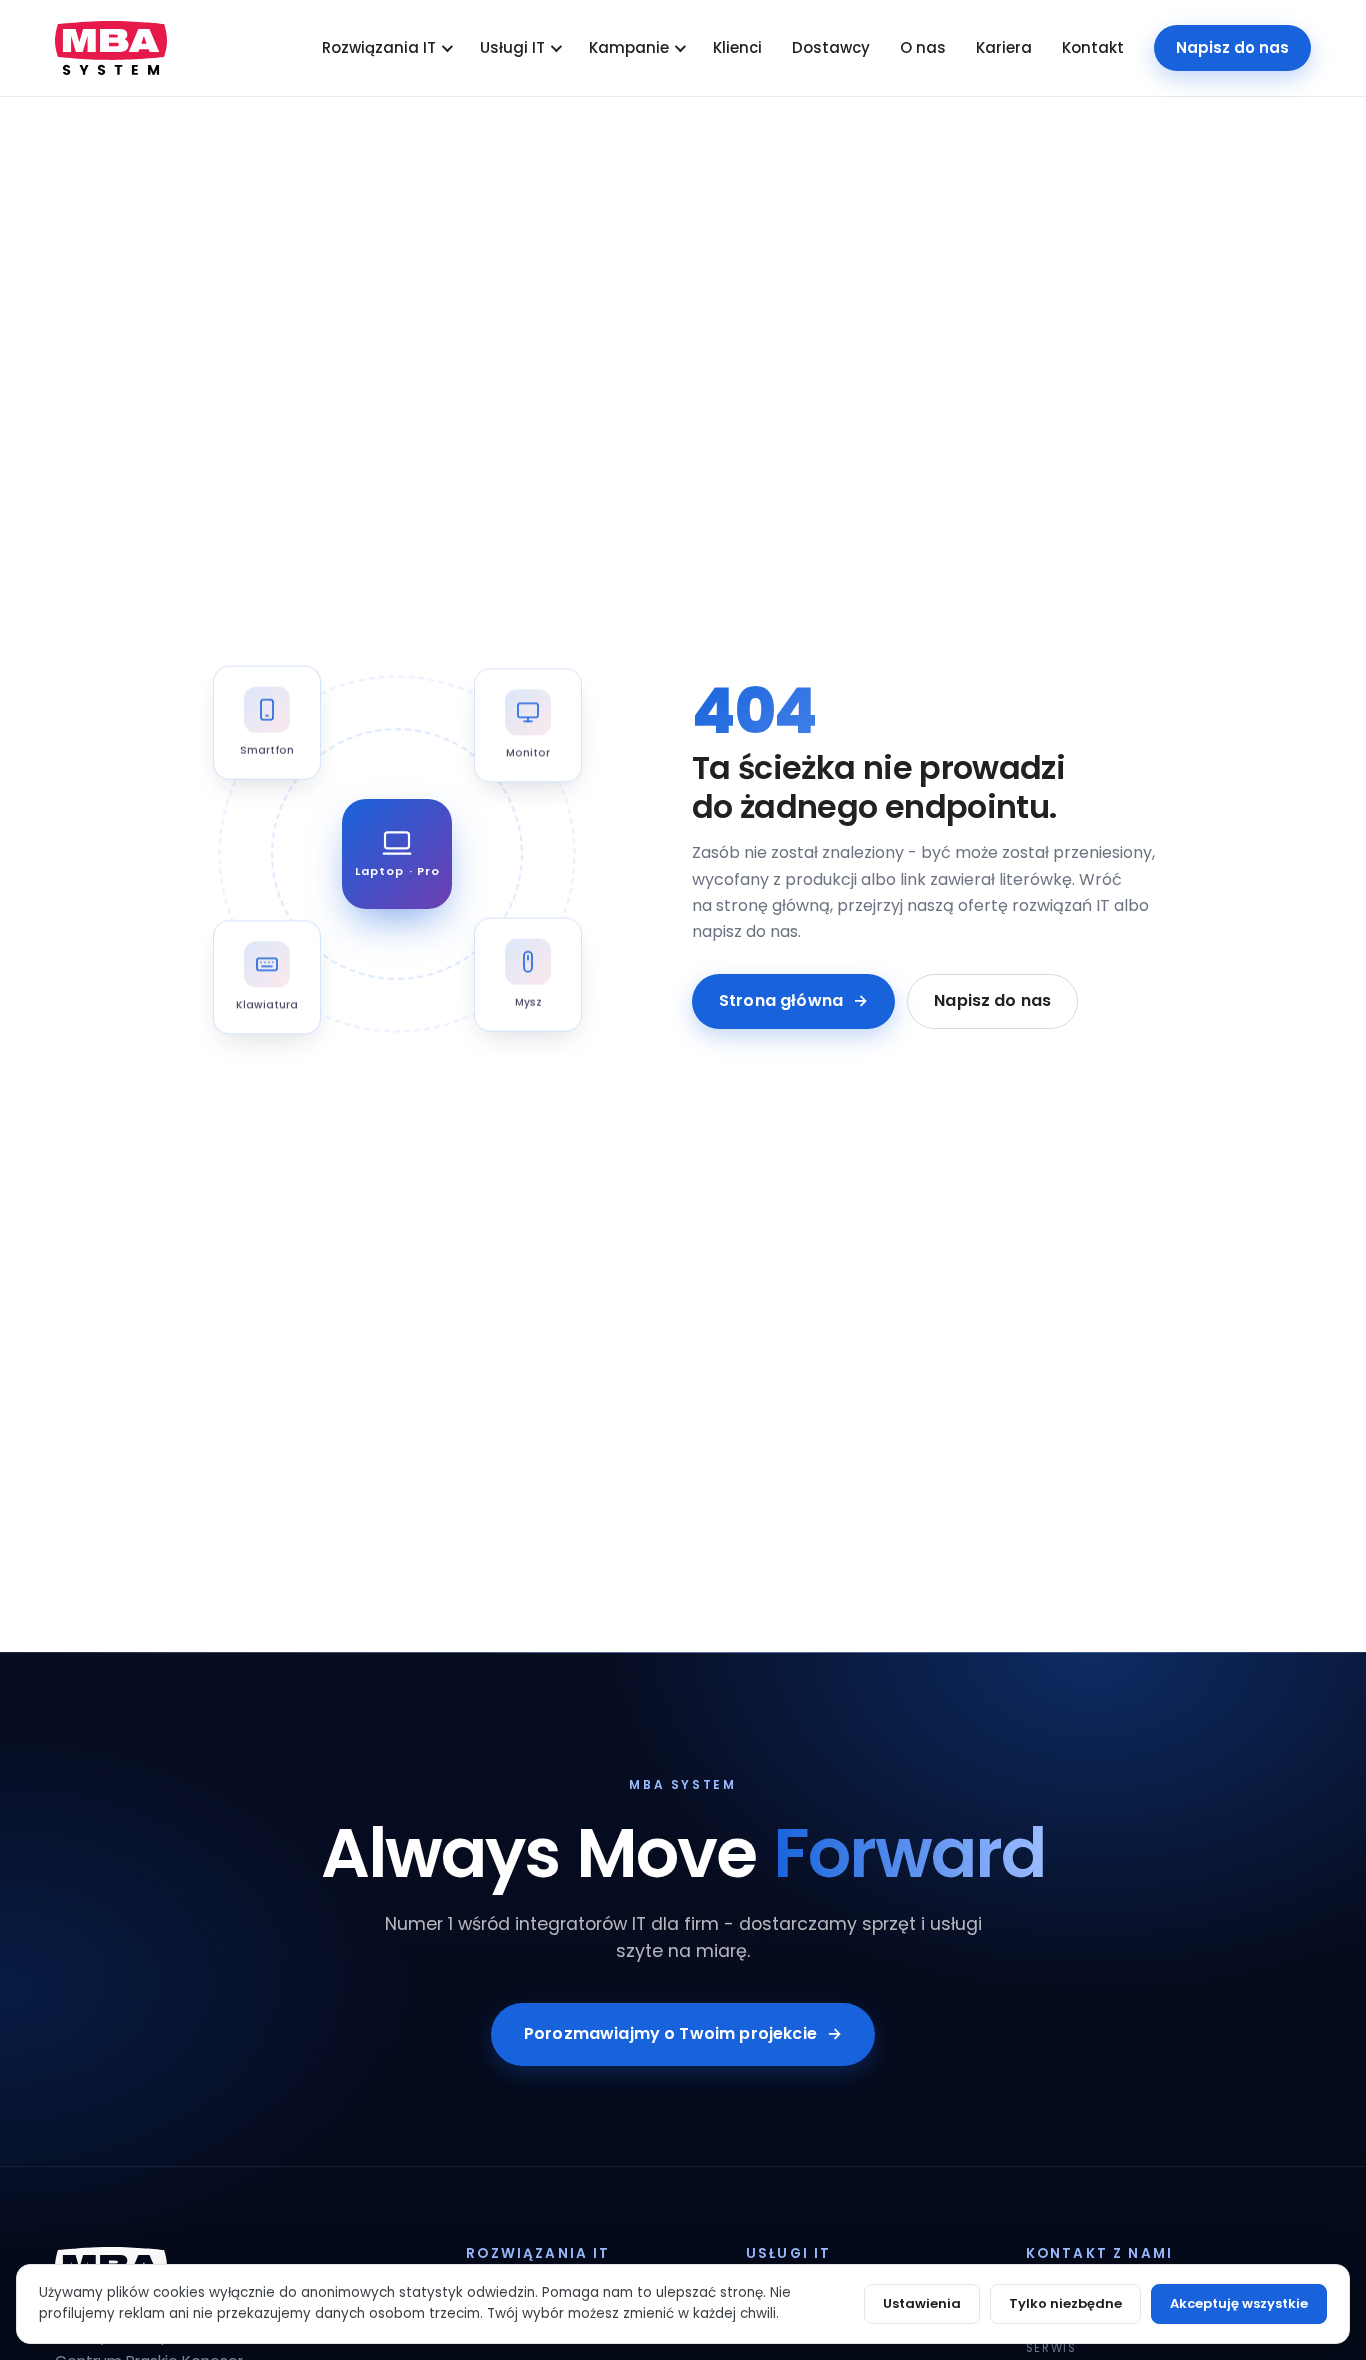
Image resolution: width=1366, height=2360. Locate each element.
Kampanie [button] (629, 47)
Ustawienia (922, 2303)
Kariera (1004, 47)
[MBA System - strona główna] (111, 48)
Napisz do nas (1232, 47)
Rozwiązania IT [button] (379, 47)
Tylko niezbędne (1065, 2303)
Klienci (737, 47)
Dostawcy (831, 47)
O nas (923, 47)
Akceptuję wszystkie (1239, 2303)
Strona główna (793, 1000)
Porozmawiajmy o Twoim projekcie (683, 2033)
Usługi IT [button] (512, 47)
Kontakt (1093, 47)
